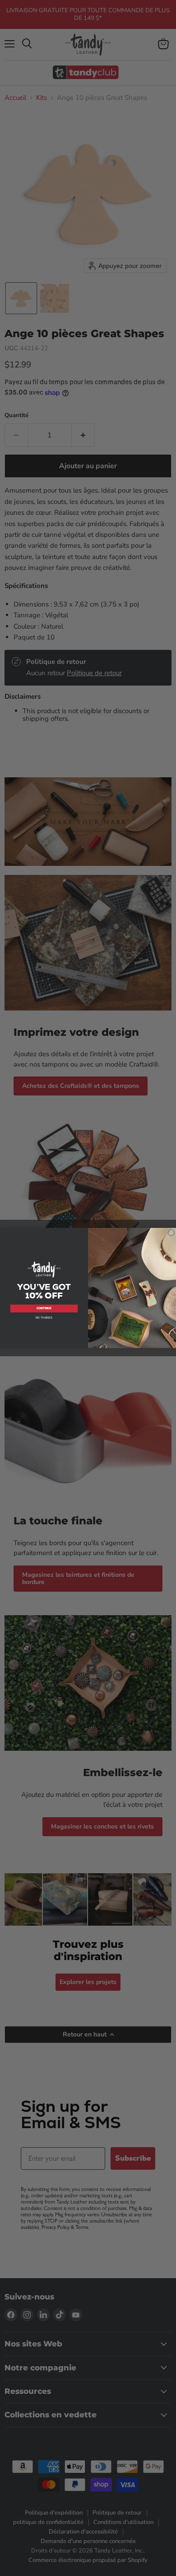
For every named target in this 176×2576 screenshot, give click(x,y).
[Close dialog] (171, 1233)
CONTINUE (44, 1308)
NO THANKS (44, 1318)
